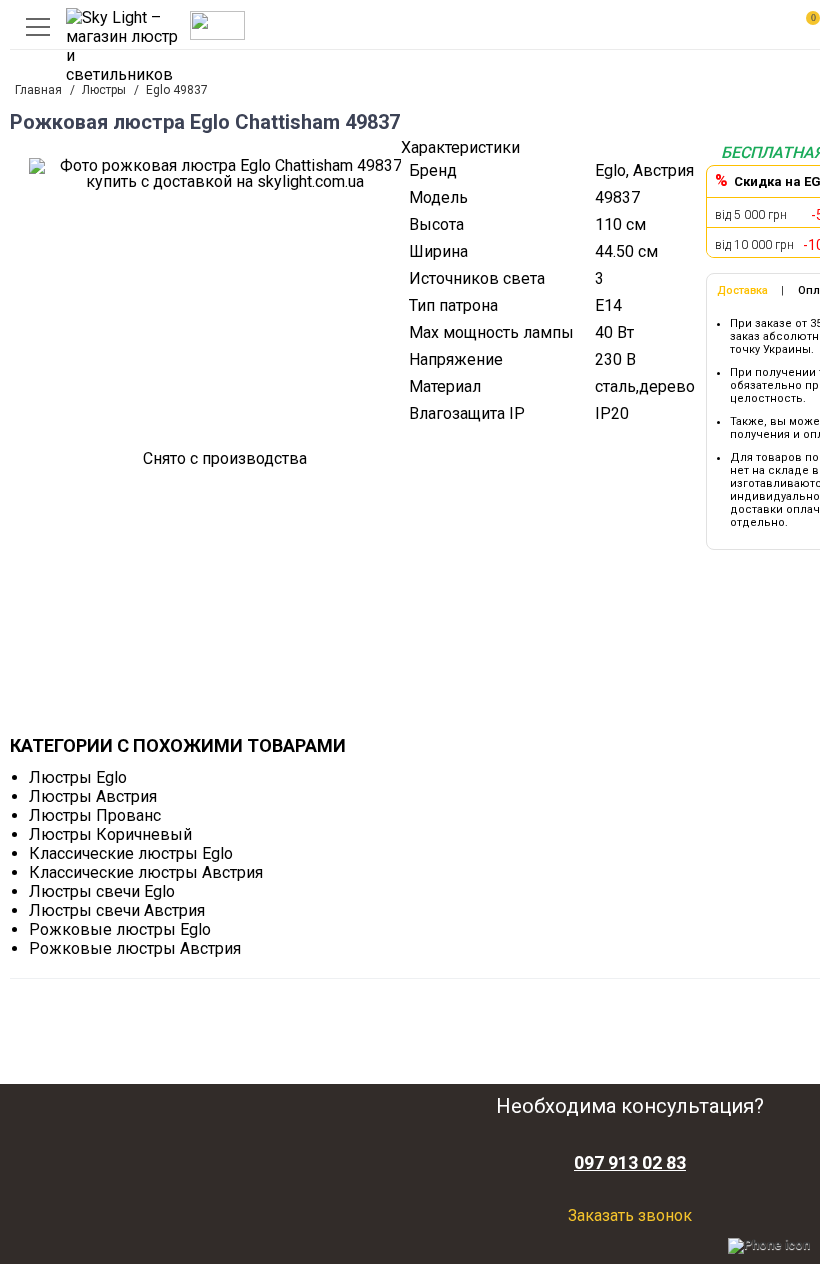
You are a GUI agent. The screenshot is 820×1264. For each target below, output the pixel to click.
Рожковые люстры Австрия (135, 948)
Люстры (104, 90)
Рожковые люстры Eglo (120, 929)
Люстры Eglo (78, 777)
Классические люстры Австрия (146, 872)
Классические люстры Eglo (131, 853)
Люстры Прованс (95, 815)
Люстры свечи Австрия (117, 910)
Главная (38, 90)
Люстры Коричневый (110, 834)
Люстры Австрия (93, 796)
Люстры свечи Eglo (102, 891)
